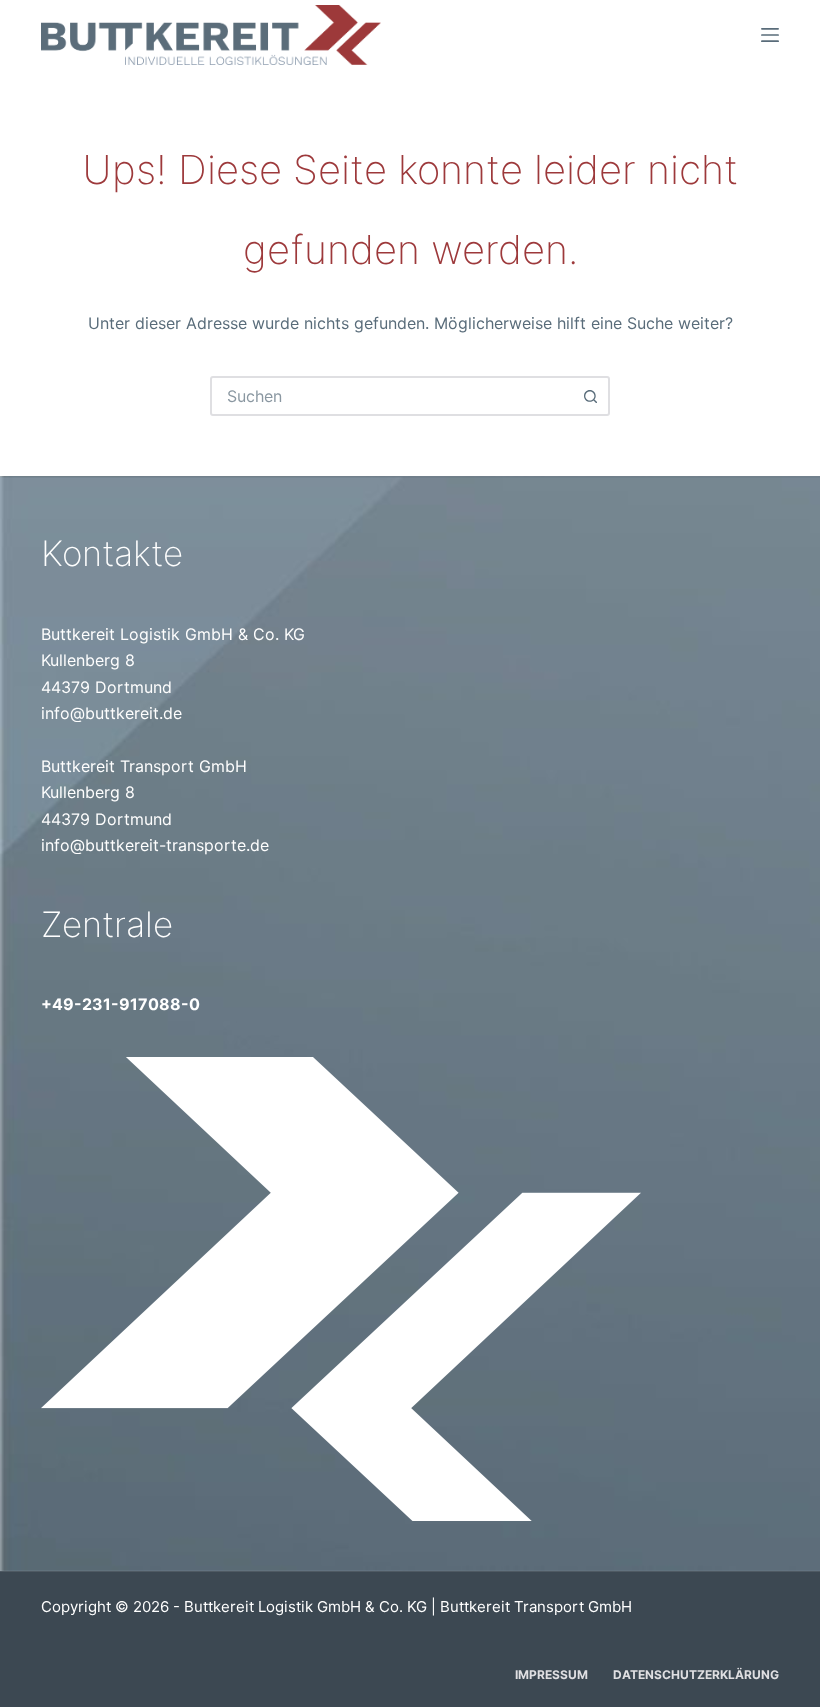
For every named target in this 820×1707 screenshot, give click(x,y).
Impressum (551, 1674)
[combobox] (392, 396)
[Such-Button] (590, 396)
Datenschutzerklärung (696, 1674)
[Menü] (770, 35)
